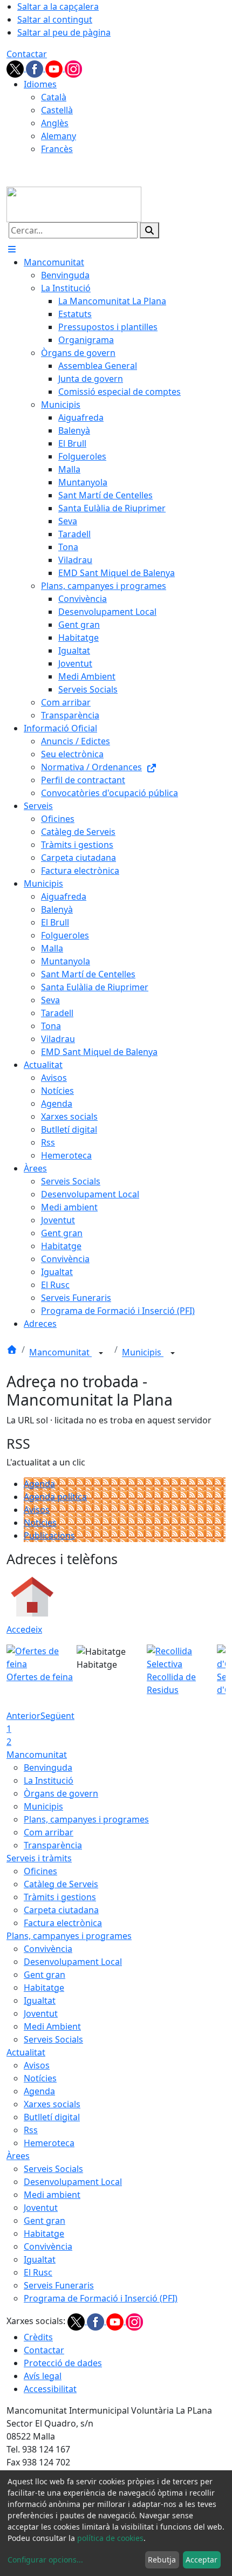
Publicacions (49, 1536)
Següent (57, 1716)
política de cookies (110, 2538)
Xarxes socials (52, 2104)
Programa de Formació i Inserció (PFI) (101, 2298)
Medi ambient (52, 2195)
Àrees (18, 2156)
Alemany (59, 136)
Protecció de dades (63, 2363)
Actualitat (26, 2052)
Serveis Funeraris (59, 2285)
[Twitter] (16, 68)
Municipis (143, 1353)
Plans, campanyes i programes (86, 1819)
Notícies (40, 1523)
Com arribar (49, 1832)
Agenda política (55, 1497)
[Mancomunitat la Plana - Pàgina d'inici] (74, 203)
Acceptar (202, 2560)
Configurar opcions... (45, 2560)
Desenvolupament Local (73, 1962)
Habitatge (44, 1988)
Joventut (41, 2013)
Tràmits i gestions (60, 1897)
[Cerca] (149, 230)
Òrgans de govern (61, 1793)
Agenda (39, 1484)
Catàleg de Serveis (61, 1884)
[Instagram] (73, 68)
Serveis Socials (53, 2039)
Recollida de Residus (171, 1683)
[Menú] (12, 249)
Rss (31, 2130)
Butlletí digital (52, 2117)
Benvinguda (48, 1767)
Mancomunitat (60, 1353)
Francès (57, 149)
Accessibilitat (50, 2389)
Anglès (55, 123)
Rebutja (162, 2560)
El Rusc (38, 2272)
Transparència (53, 1845)
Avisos (37, 1510)
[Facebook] (36, 68)
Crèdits (38, 2337)
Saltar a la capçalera (58, 6)
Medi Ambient (52, 2026)
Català (54, 97)
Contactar (27, 54)
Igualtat (40, 2000)
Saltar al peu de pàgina (64, 32)
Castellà (57, 110)
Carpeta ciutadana (61, 1910)
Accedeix (24, 1629)
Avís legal (43, 2376)
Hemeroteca (49, 2143)
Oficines (40, 1871)
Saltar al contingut (55, 19)
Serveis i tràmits (39, 1858)
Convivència (48, 1949)
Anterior (23, 1716)
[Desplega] (101, 1353)
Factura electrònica (63, 1923)
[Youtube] (55, 68)
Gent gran (45, 1975)
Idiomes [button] (40, 84)
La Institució (49, 1780)
